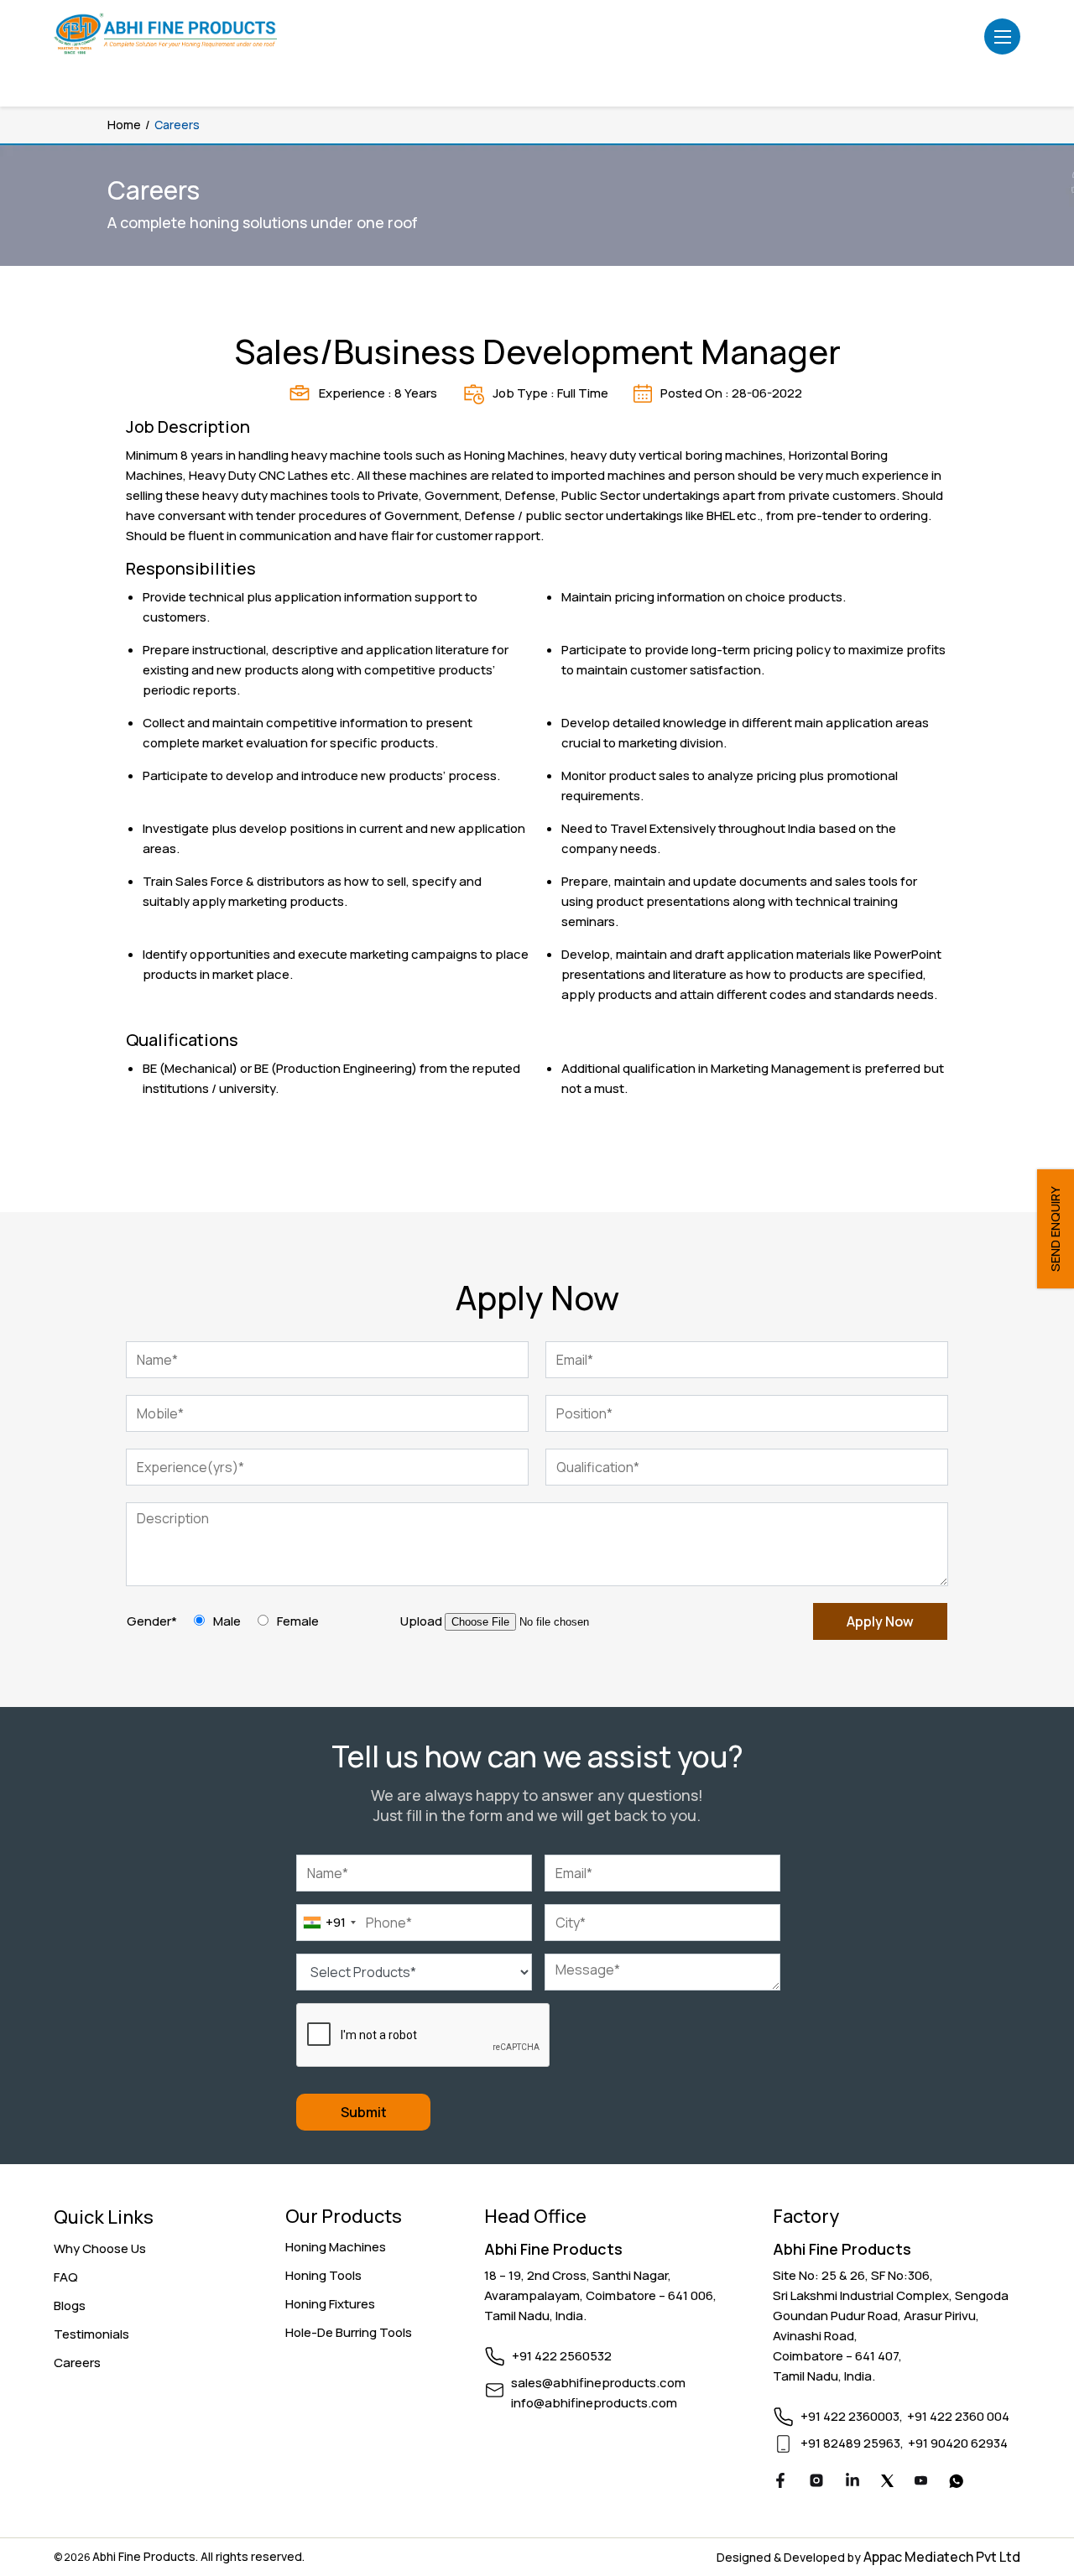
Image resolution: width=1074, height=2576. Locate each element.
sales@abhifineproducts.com (598, 2383)
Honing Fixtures (330, 2304)
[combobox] (329, 1923)
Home (124, 125)
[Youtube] (921, 2482)
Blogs (70, 2305)
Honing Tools (323, 2275)
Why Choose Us (100, 2248)
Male (227, 1621)
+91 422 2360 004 (958, 2416)
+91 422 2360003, (852, 2416)
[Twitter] (887, 2482)
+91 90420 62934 (958, 2443)
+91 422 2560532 (562, 2356)
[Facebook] (780, 2483)
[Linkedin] (852, 2483)
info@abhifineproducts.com (594, 2403)
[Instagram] (816, 2483)
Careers (77, 2363)
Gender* (152, 1621)
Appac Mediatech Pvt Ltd (942, 2557)
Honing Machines (336, 2247)
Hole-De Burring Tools (349, 2332)
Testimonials (91, 2334)
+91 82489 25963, (852, 2443)
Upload (421, 1621)
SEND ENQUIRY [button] (1055, 1229)
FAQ (66, 2277)
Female (298, 1621)
